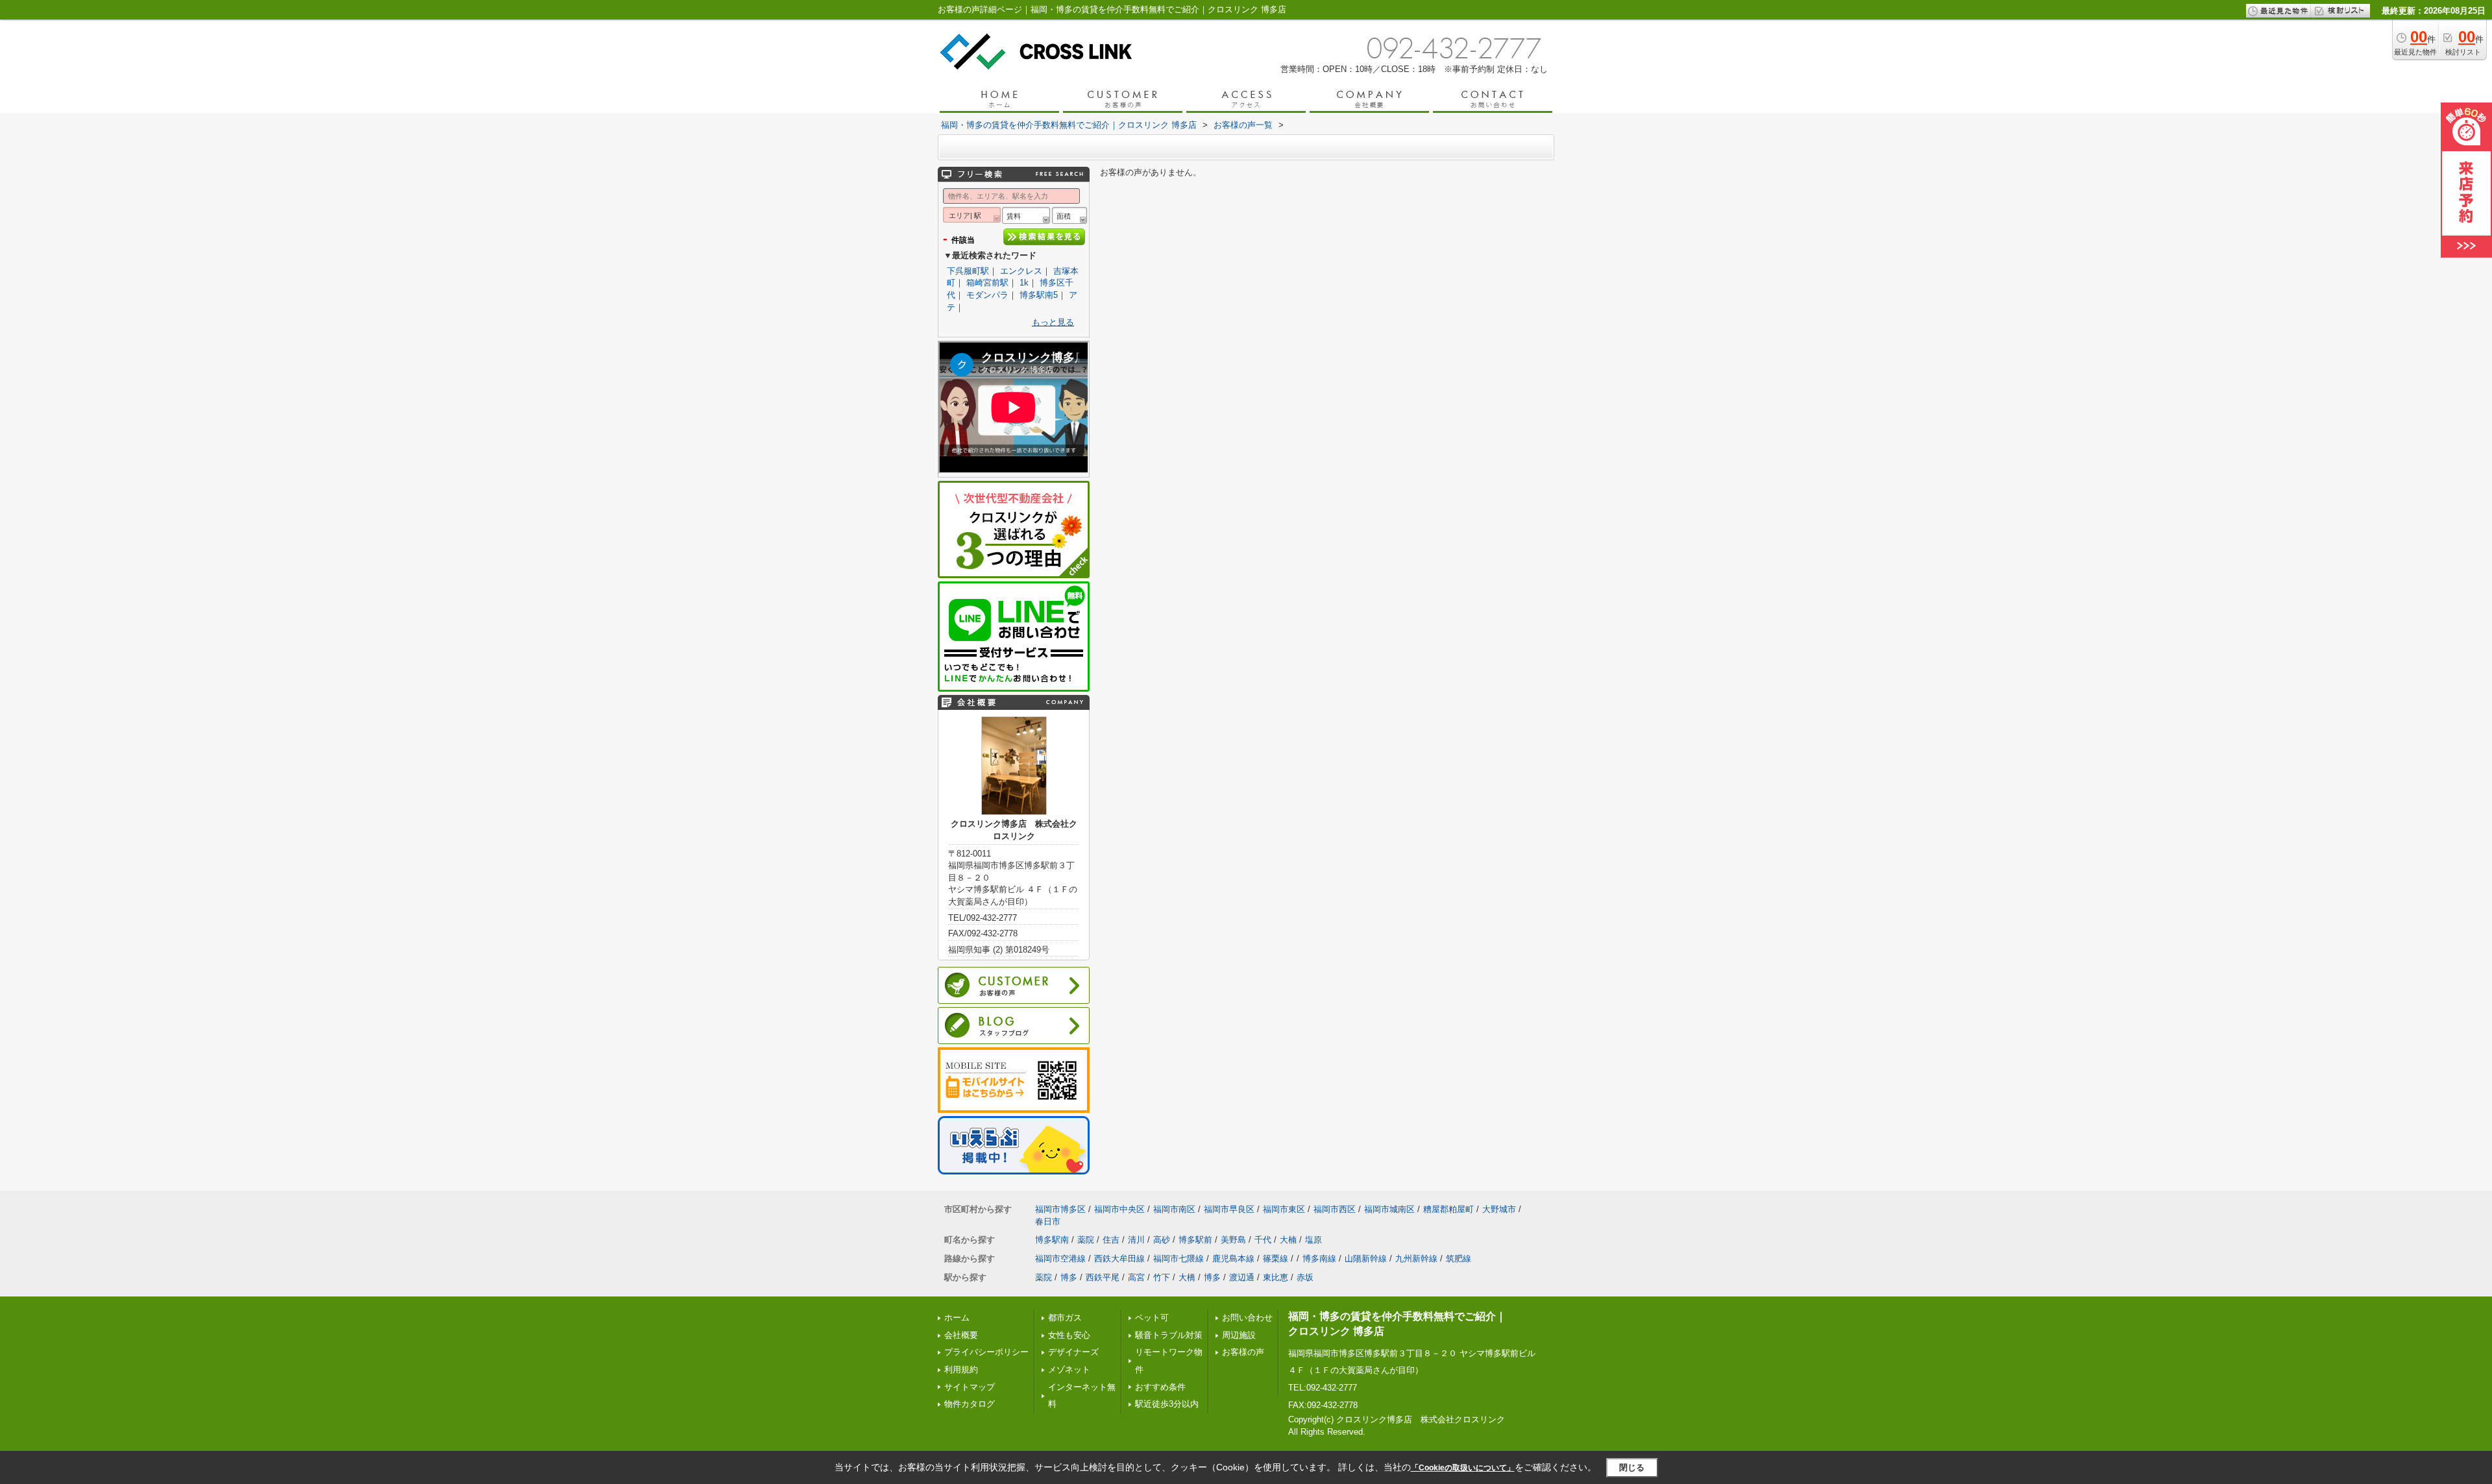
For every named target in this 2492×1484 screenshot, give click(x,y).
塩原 (1313, 1240)
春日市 (1048, 1222)
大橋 (1187, 1277)
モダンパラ (987, 295)
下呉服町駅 (968, 271)
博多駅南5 (1039, 295)
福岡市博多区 (1060, 1209)
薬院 (1086, 1240)
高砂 (1162, 1240)
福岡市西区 (1335, 1209)
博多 (1069, 1277)
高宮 (1136, 1277)
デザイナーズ (1073, 1352)
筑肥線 (1459, 1259)
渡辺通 (1242, 1277)
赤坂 (1305, 1277)
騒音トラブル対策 (1169, 1335)
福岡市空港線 (1060, 1259)
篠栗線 (1276, 1259)
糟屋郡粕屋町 (1448, 1209)
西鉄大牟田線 (1119, 1259)
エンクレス (1021, 271)
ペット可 (1152, 1318)
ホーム (957, 1318)
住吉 (1111, 1240)
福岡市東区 (1284, 1209)
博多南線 (1319, 1259)
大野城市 (1499, 1209)
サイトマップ (970, 1387)
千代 (1263, 1240)
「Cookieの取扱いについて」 (1463, 1468)
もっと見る (1053, 322)
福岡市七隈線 (1179, 1259)
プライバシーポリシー (986, 1352)
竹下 (1162, 1277)
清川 (1136, 1240)
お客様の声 (1243, 1352)
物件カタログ (970, 1404)
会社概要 (961, 1335)
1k (1024, 283)
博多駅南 (1052, 1240)
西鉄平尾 (1103, 1277)
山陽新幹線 (1366, 1259)
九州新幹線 (1416, 1259)
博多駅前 (1195, 1240)
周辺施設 (1239, 1335)
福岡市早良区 (1229, 1209)
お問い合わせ (1247, 1318)
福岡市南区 (1174, 1209)
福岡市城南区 (1389, 1209)
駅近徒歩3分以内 (1167, 1404)
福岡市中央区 (1119, 1209)
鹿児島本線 (1233, 1259)
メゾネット (1069, 1369)
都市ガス (1065, 1318)
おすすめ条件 (1160, 1387)
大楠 (1288, 1240)
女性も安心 (1069, 1335)
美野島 (1233, 1240)
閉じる (1632, 1467)
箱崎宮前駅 (987, 283)
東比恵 (1276, 1277)
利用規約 (961, 1369)
